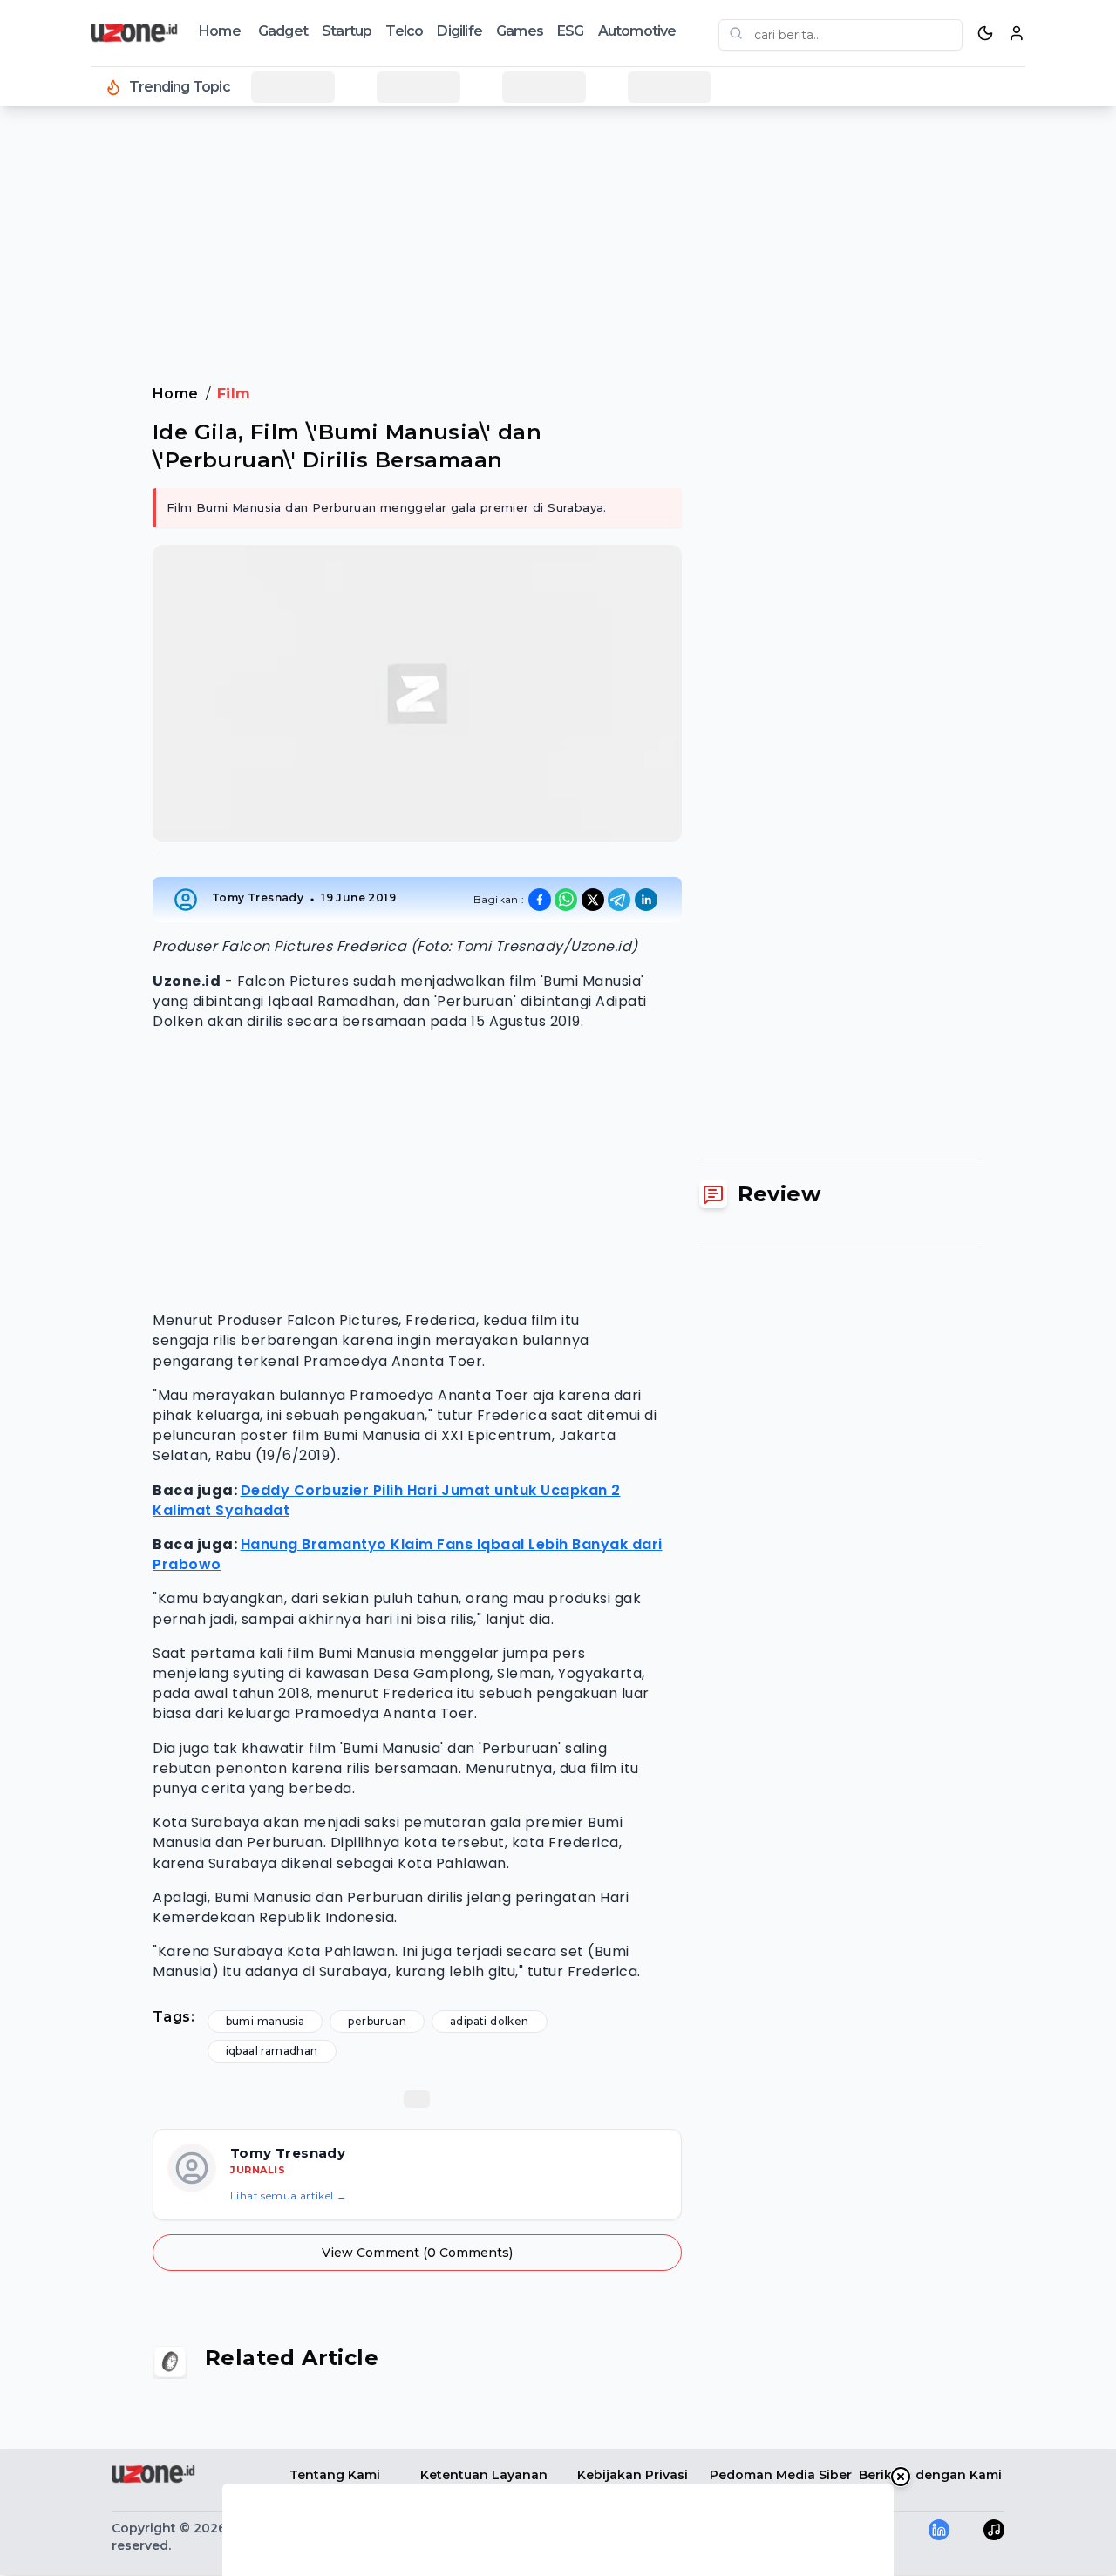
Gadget (283, 31)
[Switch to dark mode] (985, 33)
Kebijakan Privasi (633, 2475)
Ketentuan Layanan (484, 2475)
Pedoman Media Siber (781, 2475)
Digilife (459, 31)
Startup (347, 31)
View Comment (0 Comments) (417, 2253)
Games (520, 31)
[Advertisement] (84, 401)
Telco (404, 31)
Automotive (637, 31)
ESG (571, 31)
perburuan (377, 2021)
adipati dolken (490, 2021)
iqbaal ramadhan (272, 2051)
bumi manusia (265, 2021)
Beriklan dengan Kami (930, 2475)
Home (220, 31)
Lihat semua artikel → (289, 2195)
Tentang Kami (335, 2475)
